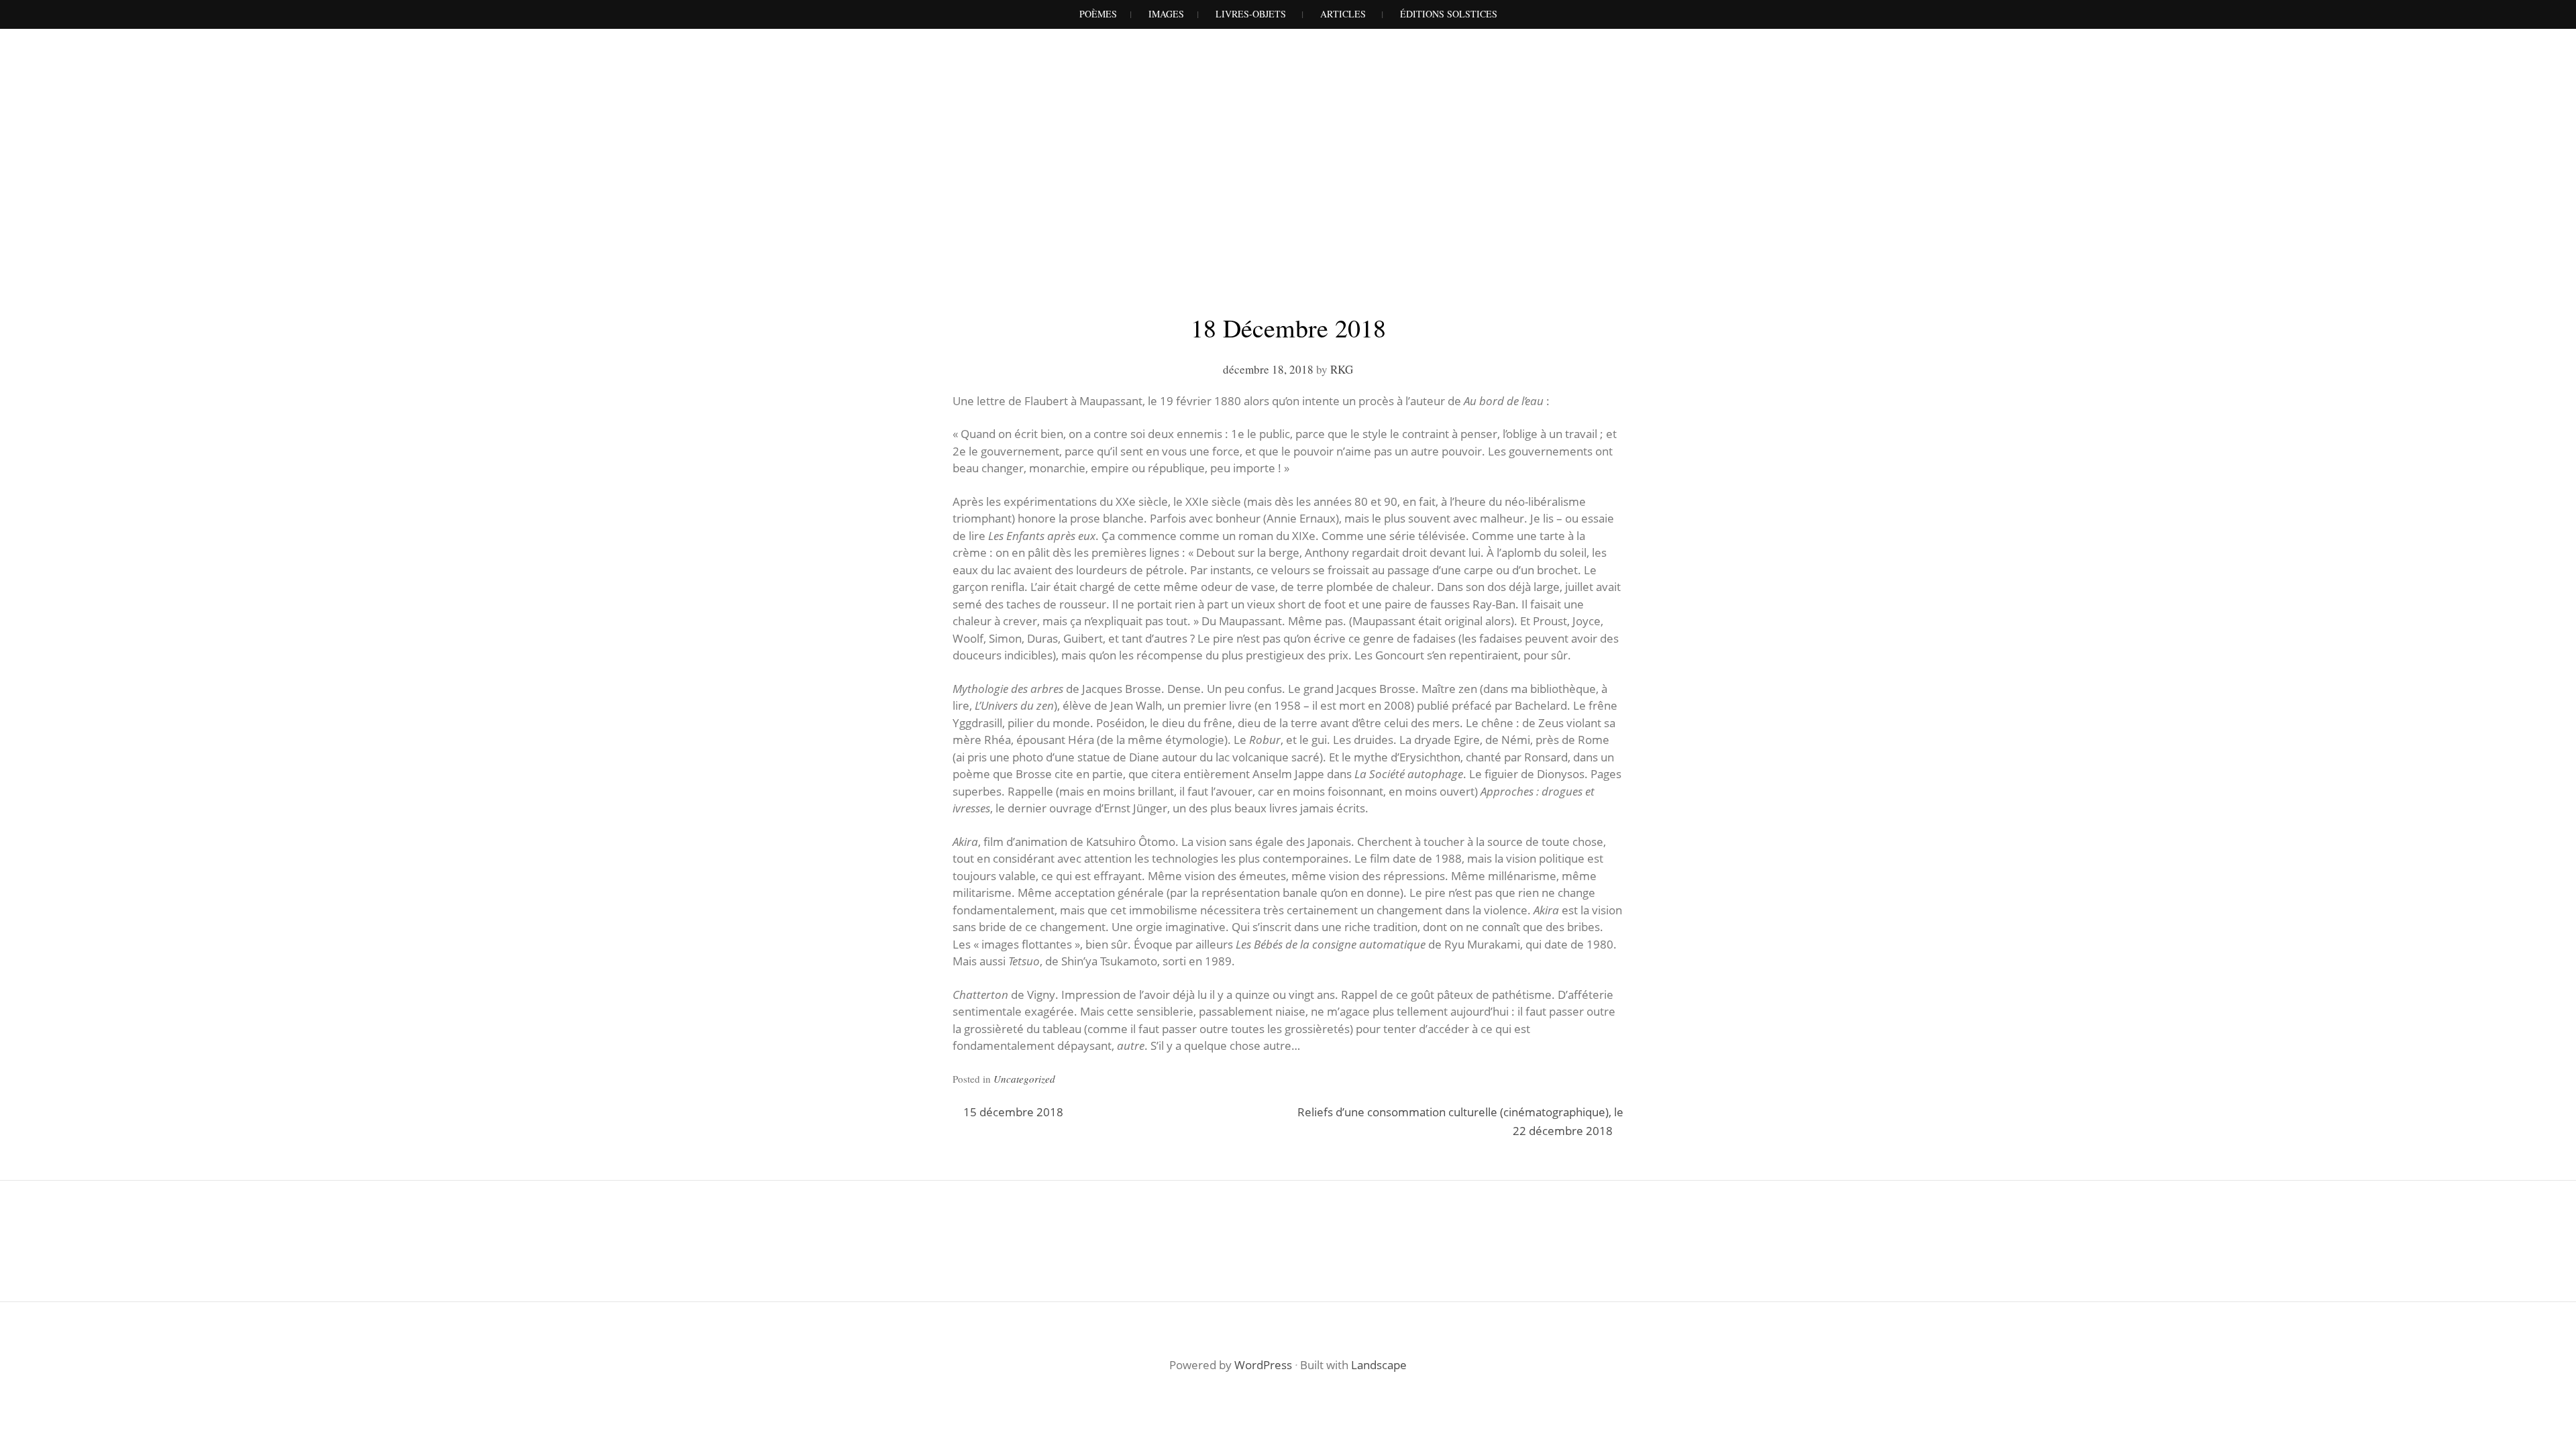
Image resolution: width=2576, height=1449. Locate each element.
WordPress (1263, 1365)
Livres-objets (1251, 14)
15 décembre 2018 (1013, 1112)
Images (1166, 14)
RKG (1342, 369)
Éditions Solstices (1449, 14)
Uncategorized (1024, 1079)
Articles (1343, 14)
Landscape (1379, 1365)
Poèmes (1098, 14)
